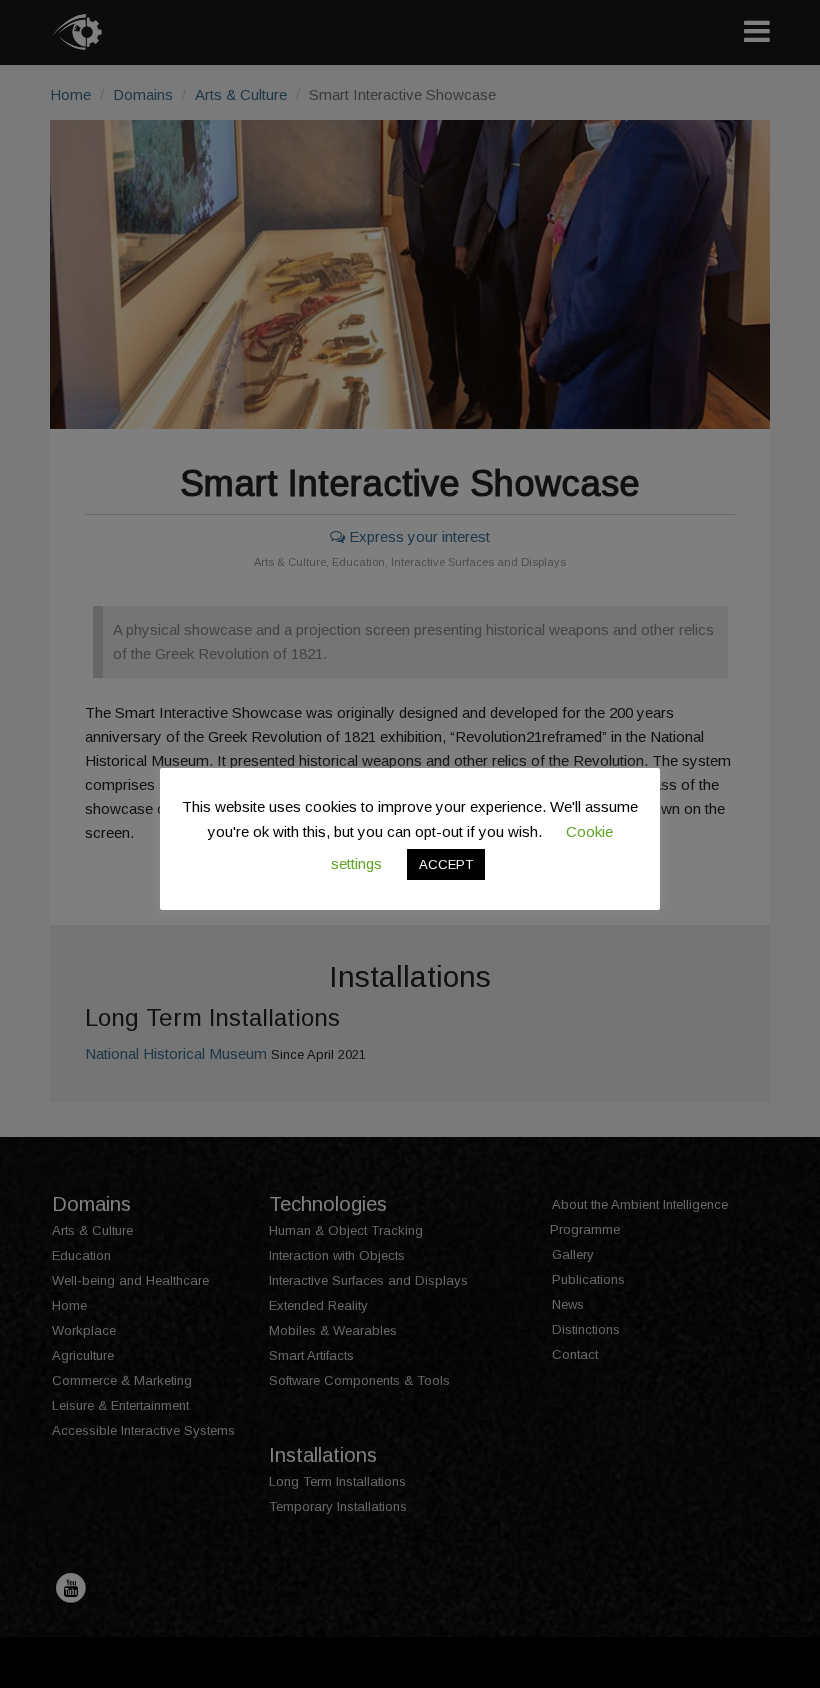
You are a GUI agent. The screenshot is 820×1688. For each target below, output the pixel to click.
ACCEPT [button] (446, 864)
